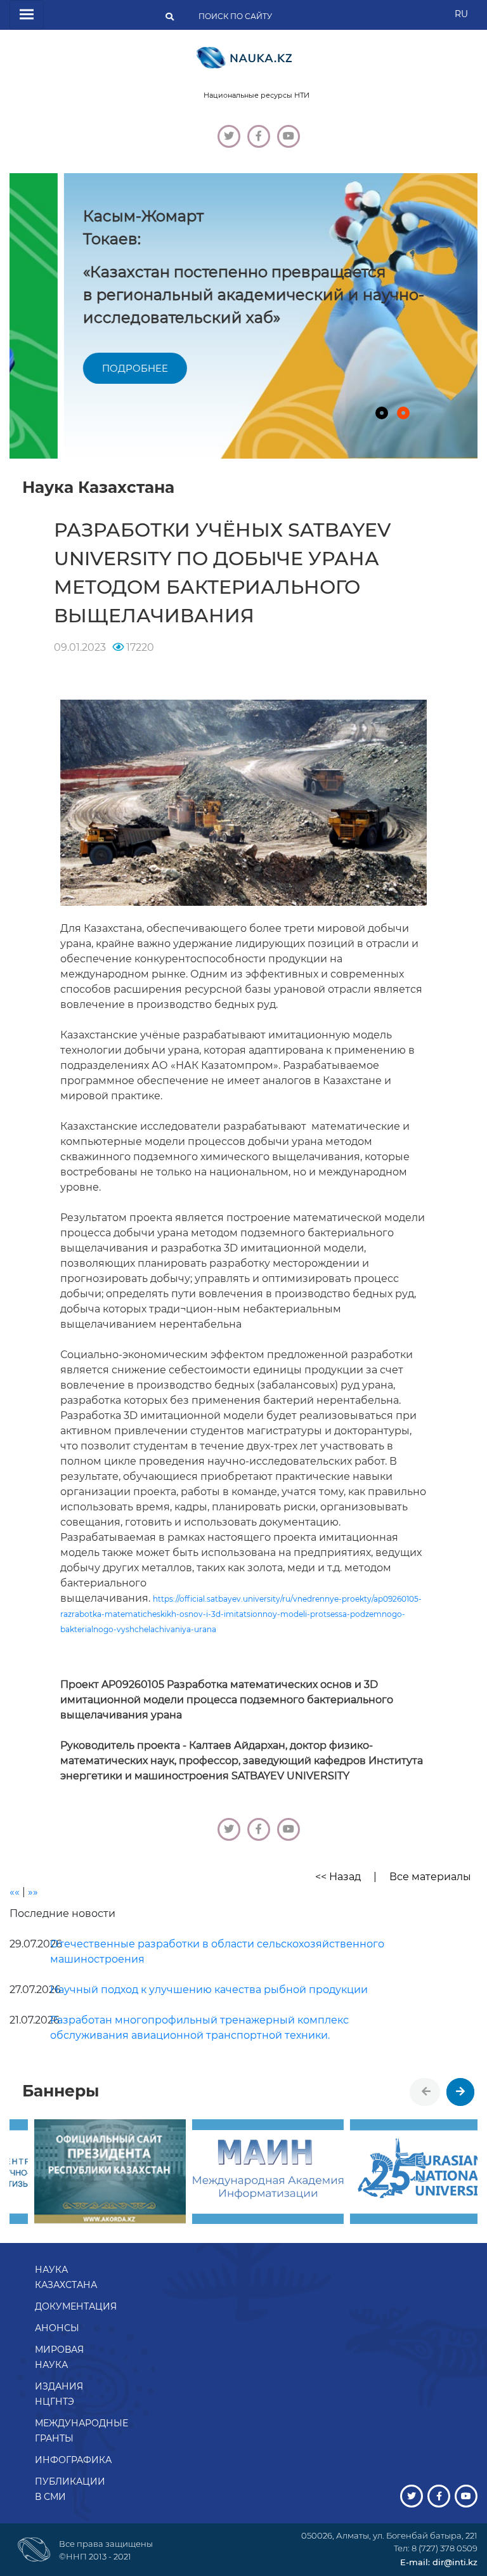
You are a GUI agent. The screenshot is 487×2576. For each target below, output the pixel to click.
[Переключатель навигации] (27, 15)
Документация (76, 2306)
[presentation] (426, 2092)
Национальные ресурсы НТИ (256, 95)
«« (15, 1892)
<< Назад (338, 1877)
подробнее (81, 368)
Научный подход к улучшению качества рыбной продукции (209, 1990)
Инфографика (73, 2460)
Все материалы (430, 1877)
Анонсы (57, 2328)
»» (33, 1892)
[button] (382, 413)
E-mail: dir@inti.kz (439, 2562)
